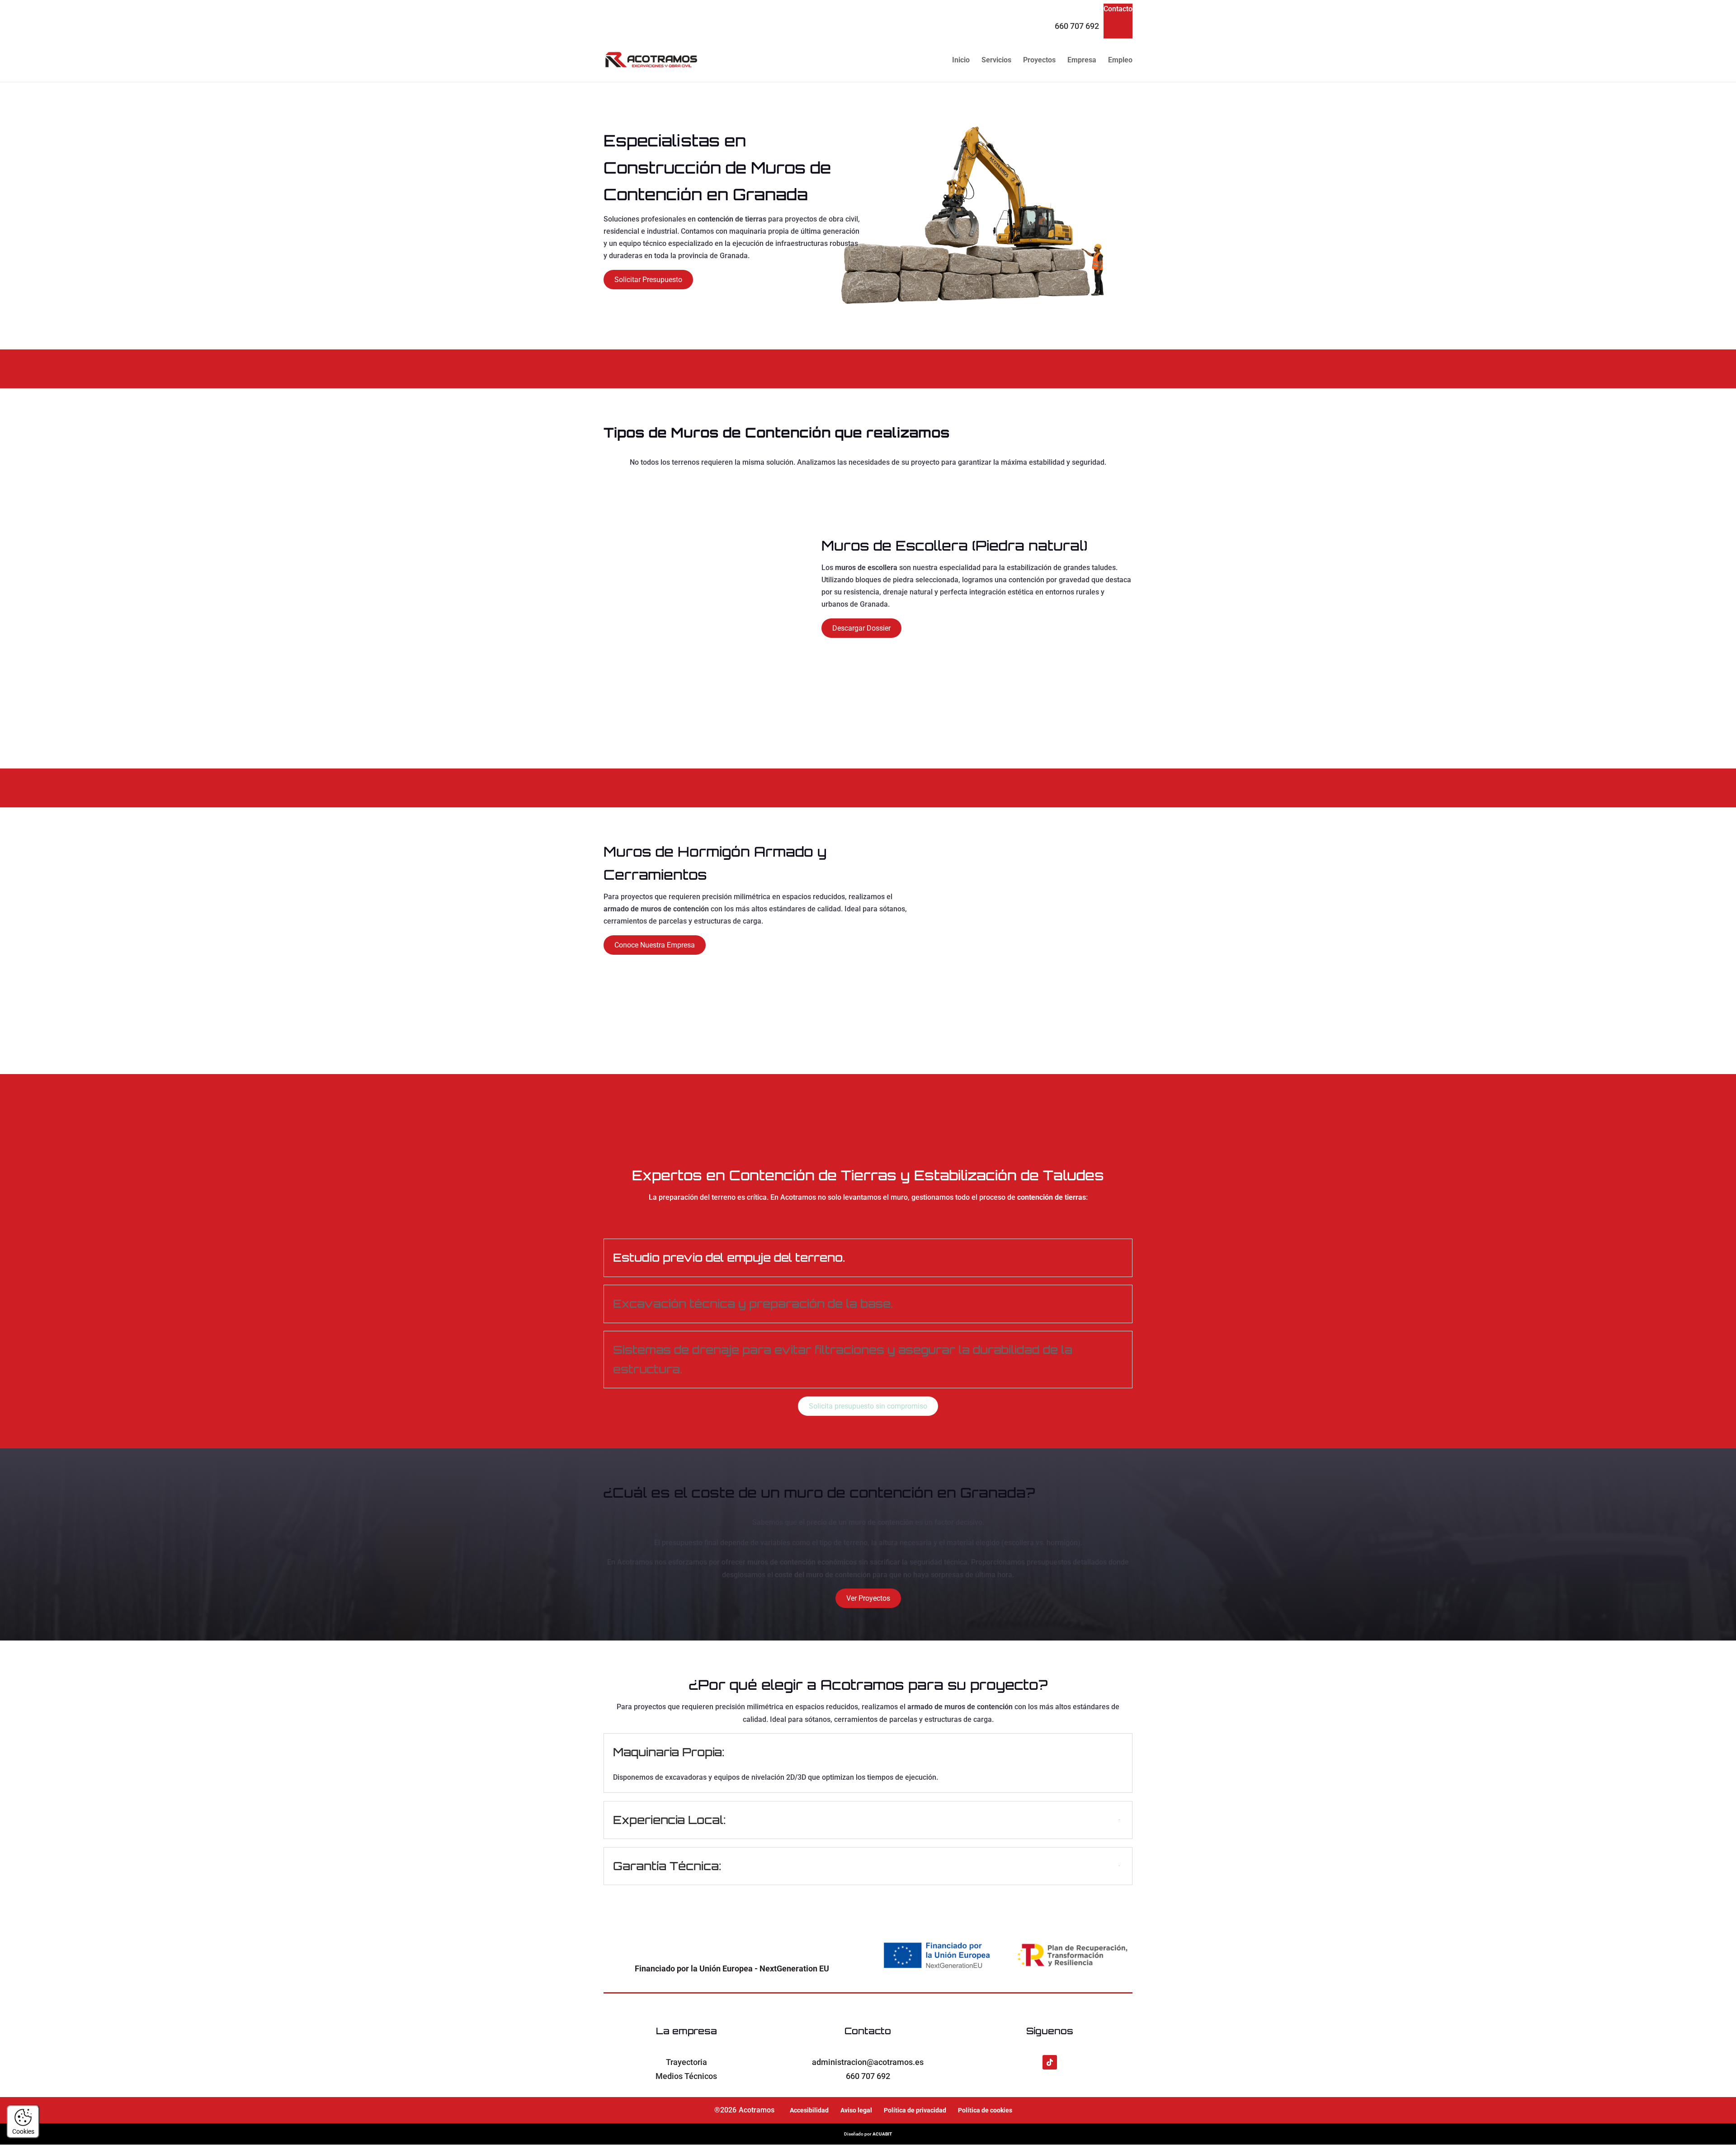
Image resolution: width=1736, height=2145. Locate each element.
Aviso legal (856, 2110)
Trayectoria (686, 2062)
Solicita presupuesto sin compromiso (868, 1406)
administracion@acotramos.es (868, 2062)
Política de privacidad (915, 2110)
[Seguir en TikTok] (1050, 2062)
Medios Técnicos (686, 2076)
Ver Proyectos (868, 1598)
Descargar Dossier (861, 628)
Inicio (961, 61)
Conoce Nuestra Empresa (655, 945)
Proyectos (1039, 61)
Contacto (1118, 9)
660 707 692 (1077, 26)
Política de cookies (985, 2110)
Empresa (1082, 61)
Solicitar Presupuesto (648, 280)
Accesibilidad (809, 2110)
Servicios (996, 61)
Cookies (23, 2131)
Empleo (1120, 61)
